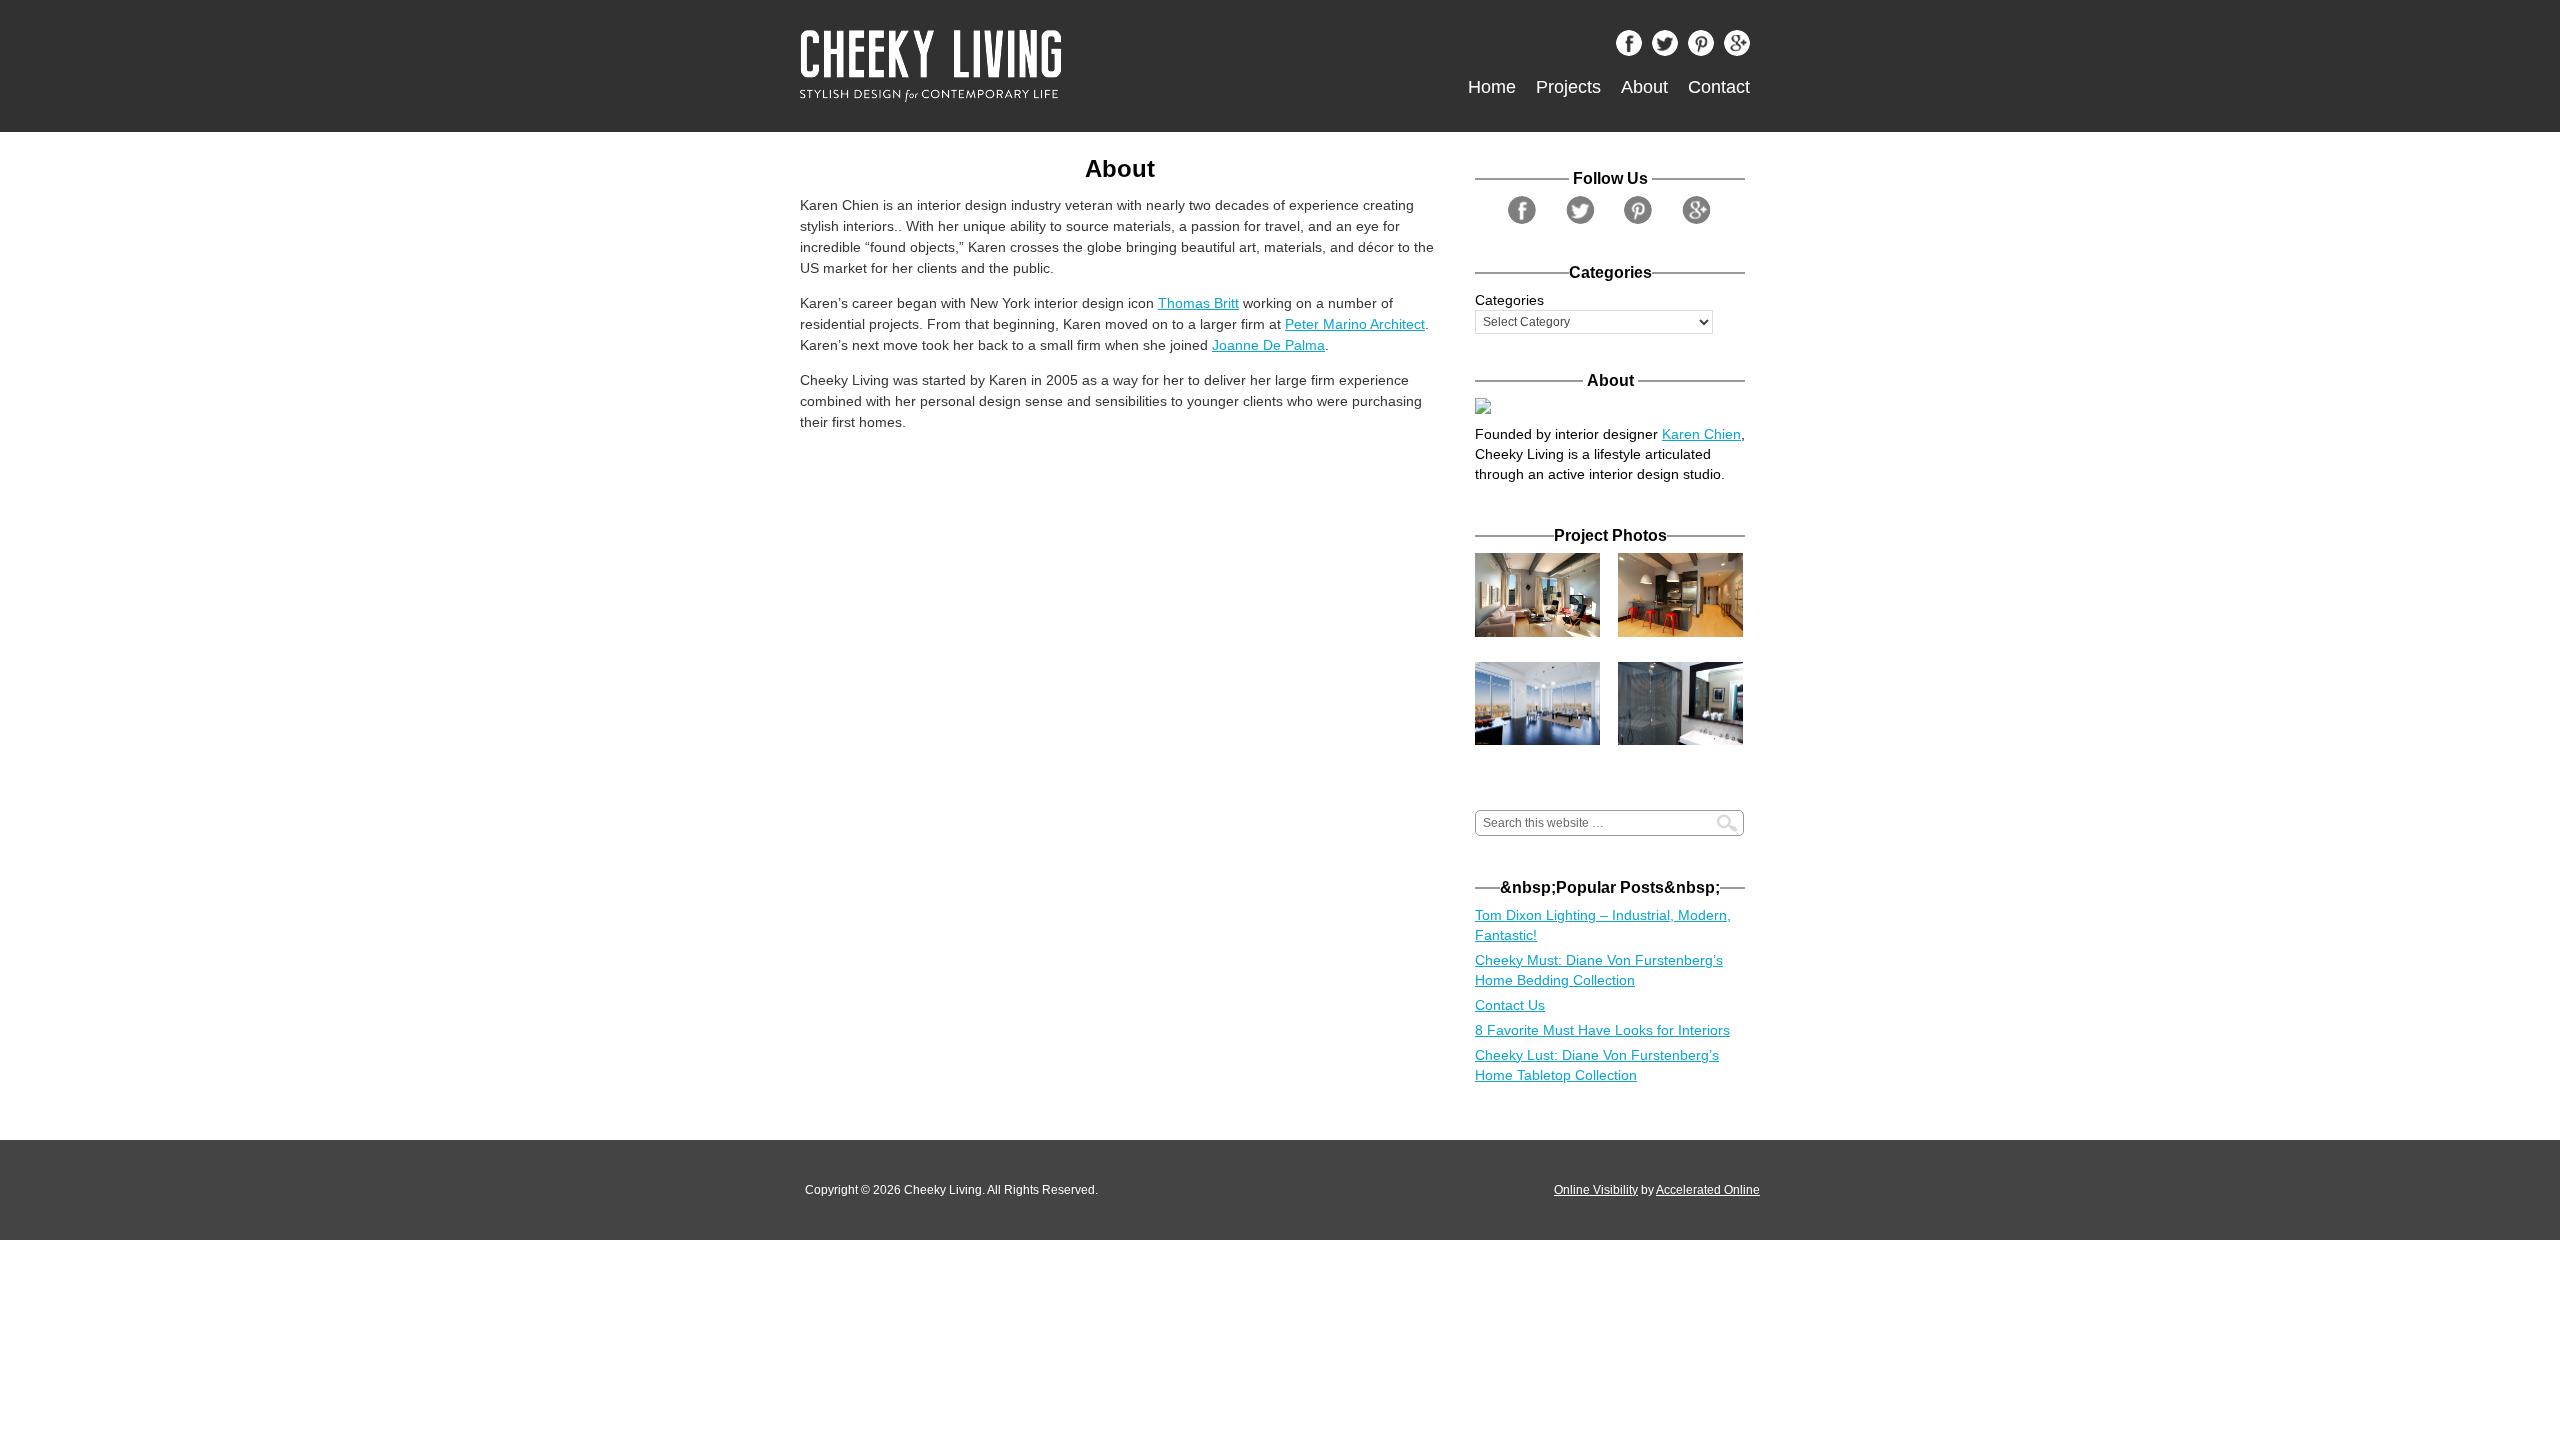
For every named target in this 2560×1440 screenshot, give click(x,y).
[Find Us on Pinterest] (1706, 48)
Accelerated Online (1708, 1190)
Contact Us (1510, 1005)
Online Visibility (1596, 1190)
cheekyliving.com (1025, 66)
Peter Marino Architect (1355, 324)
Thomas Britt (1198, 303)
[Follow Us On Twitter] (1670, 48)
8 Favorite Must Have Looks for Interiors (1602, 1030)
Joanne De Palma (1268, 345)
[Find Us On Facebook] (1634, 48)
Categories (1509, 300)
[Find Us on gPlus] (1742, 48)
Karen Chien (1701, 434)
